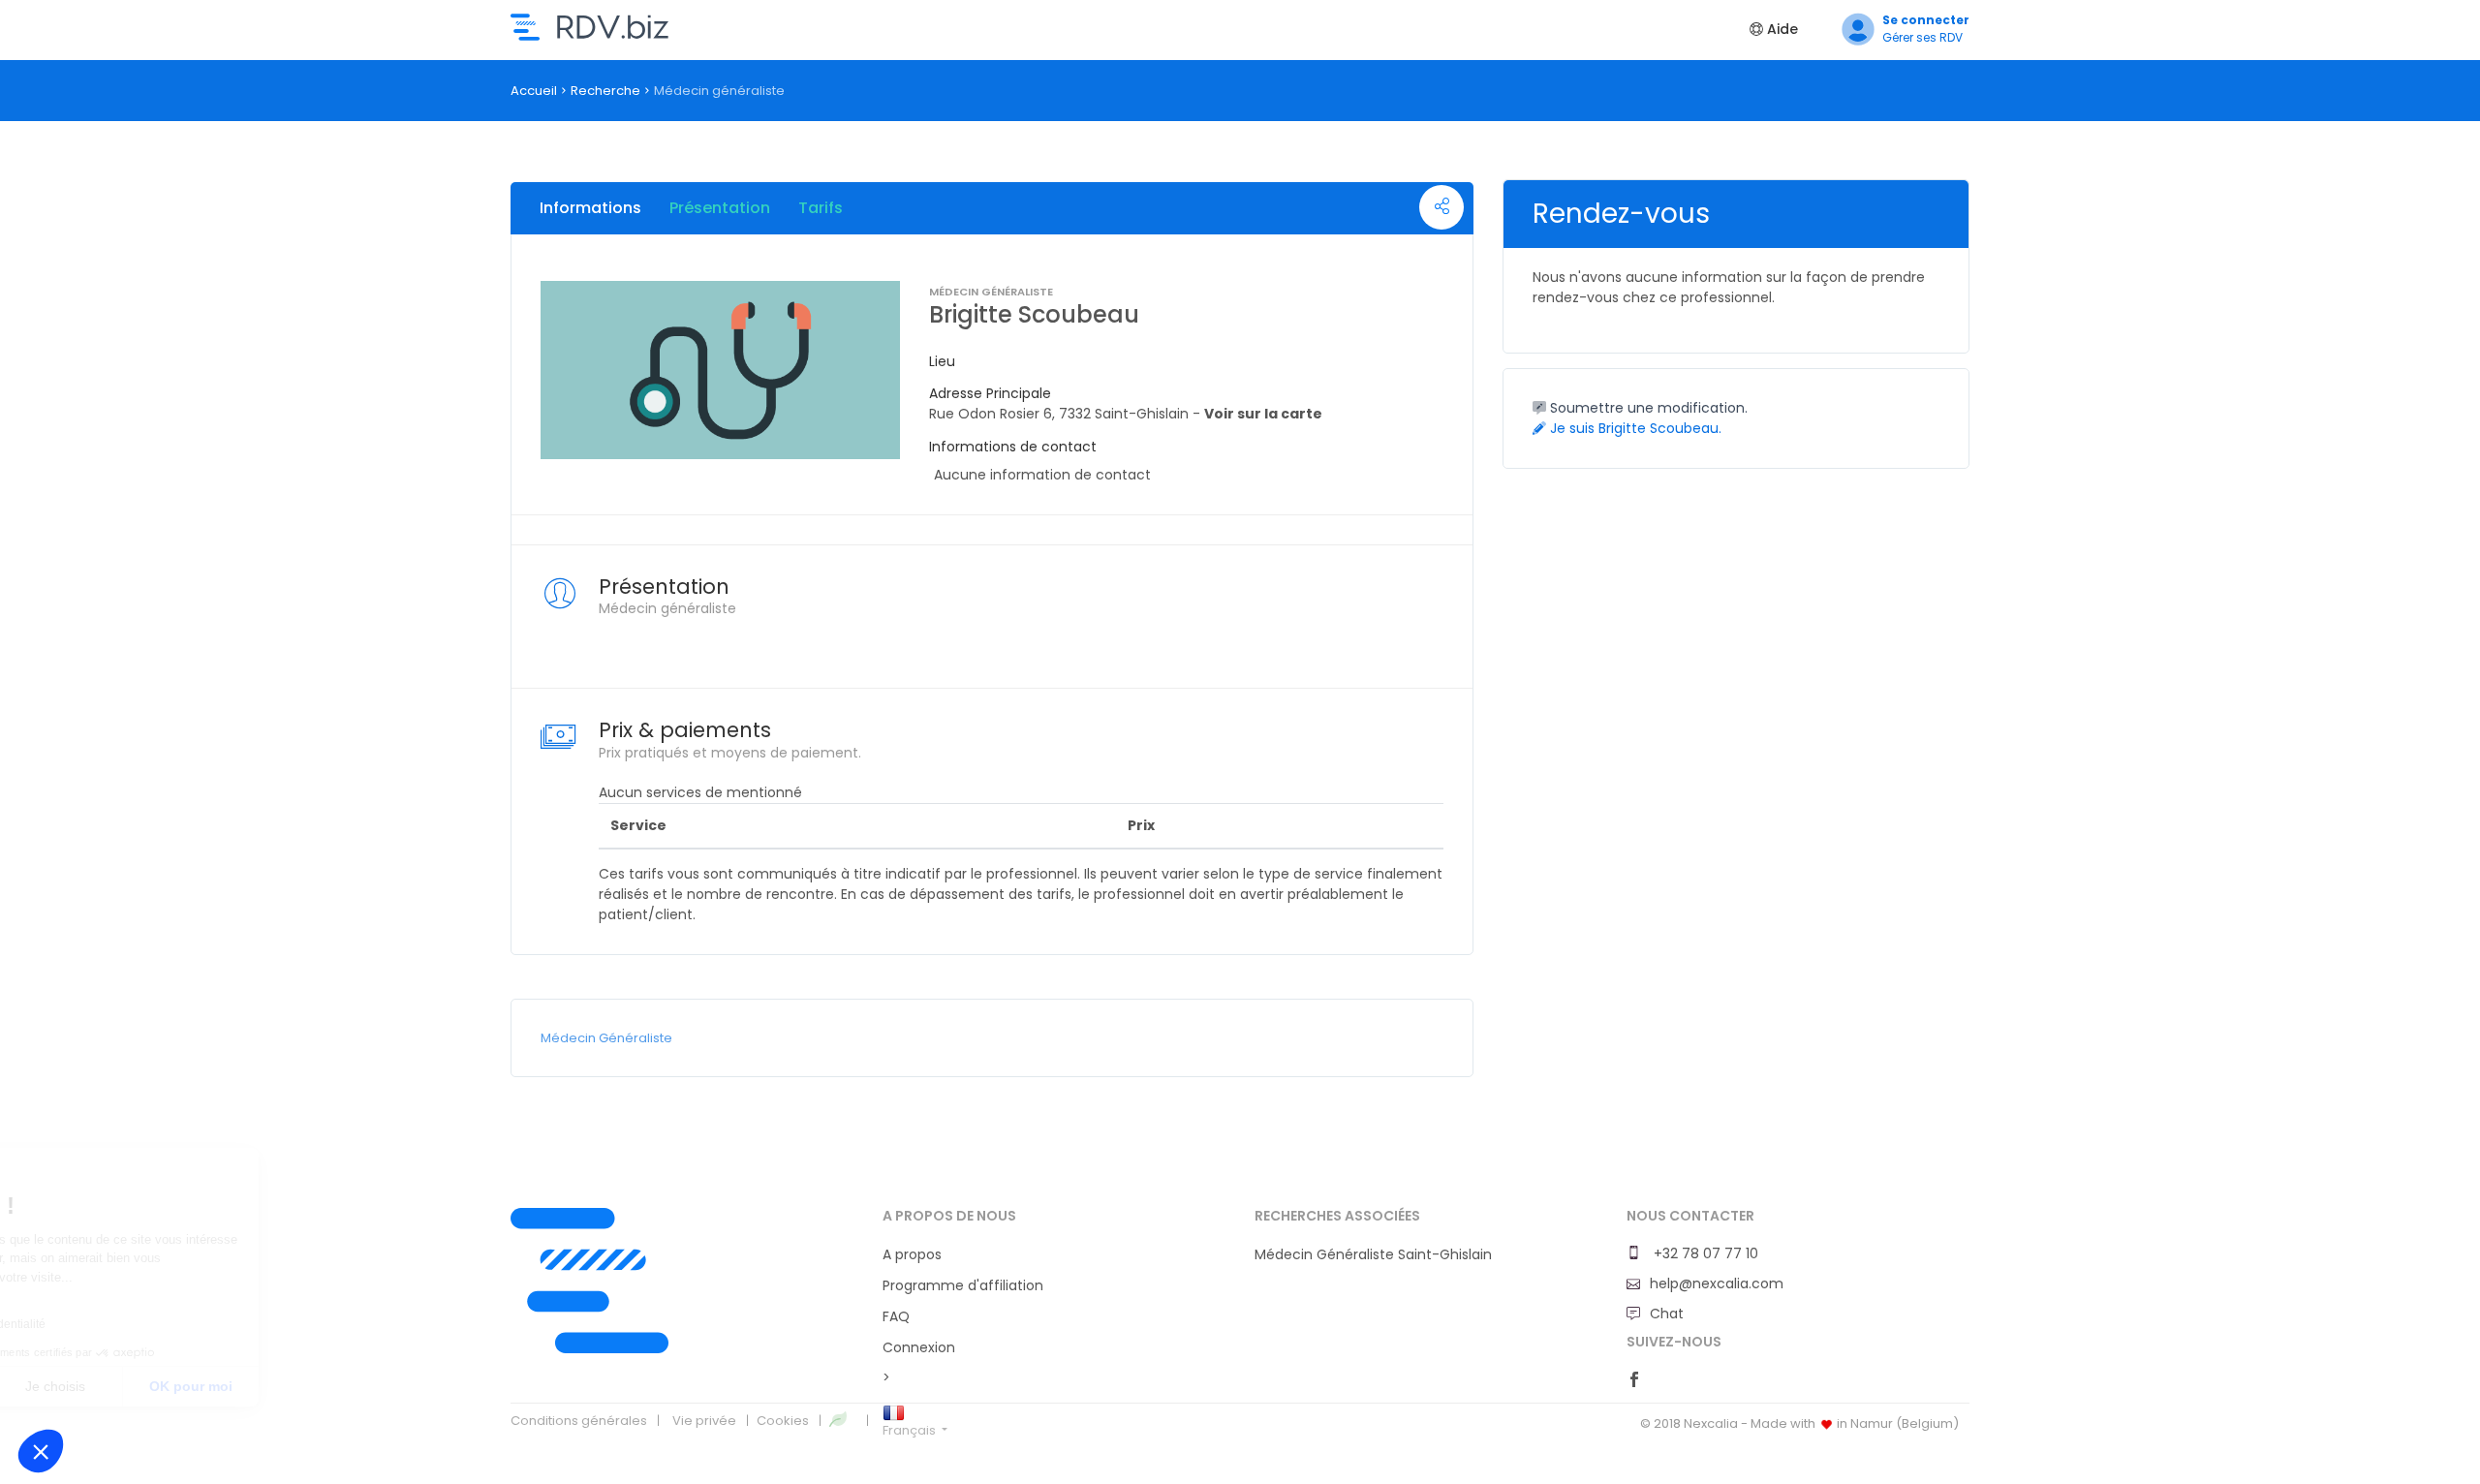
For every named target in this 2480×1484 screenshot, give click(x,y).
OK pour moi (358, 1386)
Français (911, 1430)
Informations (590, 208)
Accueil (534, 91)
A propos (912, 1254)
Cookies (783, 1421)
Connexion (919, 1347)
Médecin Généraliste (606, 1038)
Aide (1781, 29)
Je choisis (223, 1386)
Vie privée (704, 1421)
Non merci (87, 1386)
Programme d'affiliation (963, 1285)
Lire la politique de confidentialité (126, 1324)
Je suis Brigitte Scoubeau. (1634, 428)
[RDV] (682, 1281)
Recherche (605, 91)
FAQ (896, 1316)
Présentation (720, 208)
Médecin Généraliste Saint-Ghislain (1373, 1254)
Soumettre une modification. (1647, 408)
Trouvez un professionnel (589, 27)
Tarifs (821, 208)
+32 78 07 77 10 (1704, 1253)
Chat (1667, 1314)
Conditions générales (579, 1421)
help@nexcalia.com (1717, 1283)
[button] (41, 1451)
